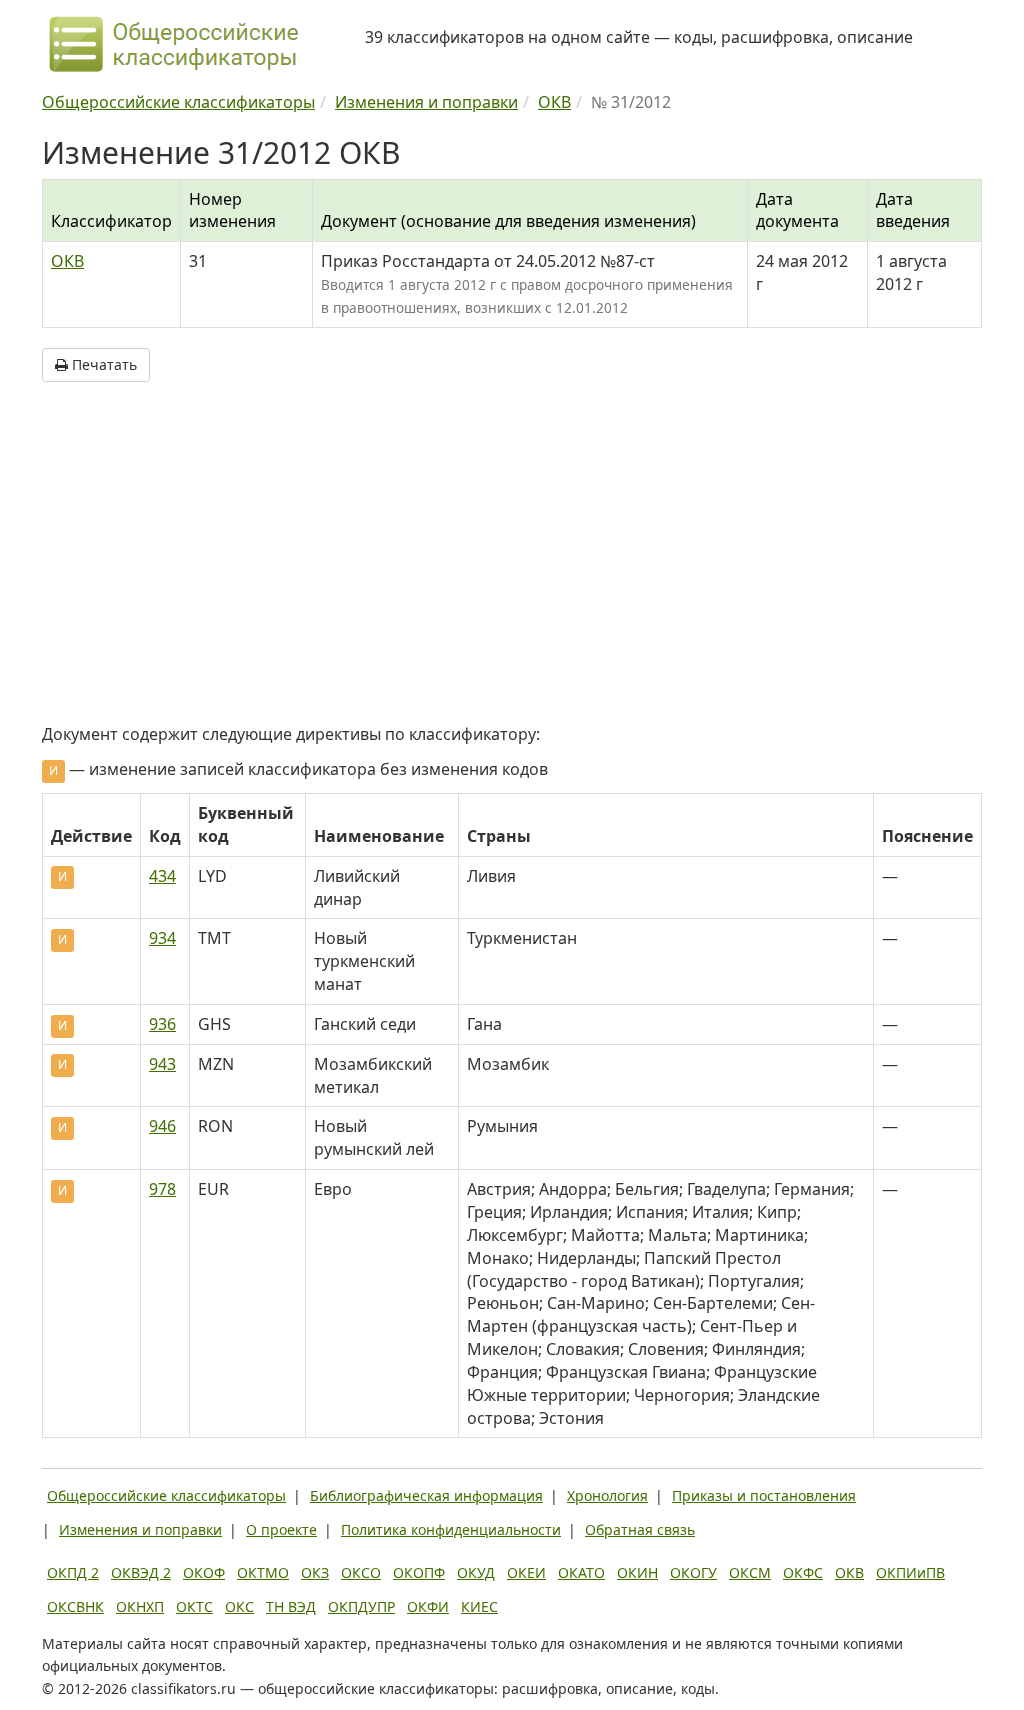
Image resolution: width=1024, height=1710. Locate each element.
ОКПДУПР (361, 1606)
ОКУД (476, 1572)
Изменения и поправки (140, 1529)
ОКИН (637, 1572)
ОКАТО (581, 1572)
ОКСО (361, 1572)
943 (162, 1064)
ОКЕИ (526, 1572)
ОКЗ (315, 1572)
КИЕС (479, 1606)
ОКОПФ (419, 1572)
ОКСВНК (75, 1606)
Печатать (102, 364)
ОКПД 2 (73, 1572)
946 (162, 1126)
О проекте (281, 1529)
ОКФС (803, 1572)
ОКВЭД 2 (141, 1572)
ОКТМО (263, 1572)
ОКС (239, 1606)
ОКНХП (140, 1606)
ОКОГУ (693, 1572)
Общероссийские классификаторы (166, 1495)
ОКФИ (428, 1606)
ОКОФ (204, 1572)
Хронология (607, 1495)
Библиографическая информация (426, 1495)
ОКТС (194, 1606)
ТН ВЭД (291, 1606)
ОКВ (67, 261)
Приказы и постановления (764, 1495)
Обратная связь (640, 1529)
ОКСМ (750, 1572)
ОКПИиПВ (910, 1572)
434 (162, 876)
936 (162, 1024)
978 (162, 1189)
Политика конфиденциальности (451, 1529)
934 (162, 938)
